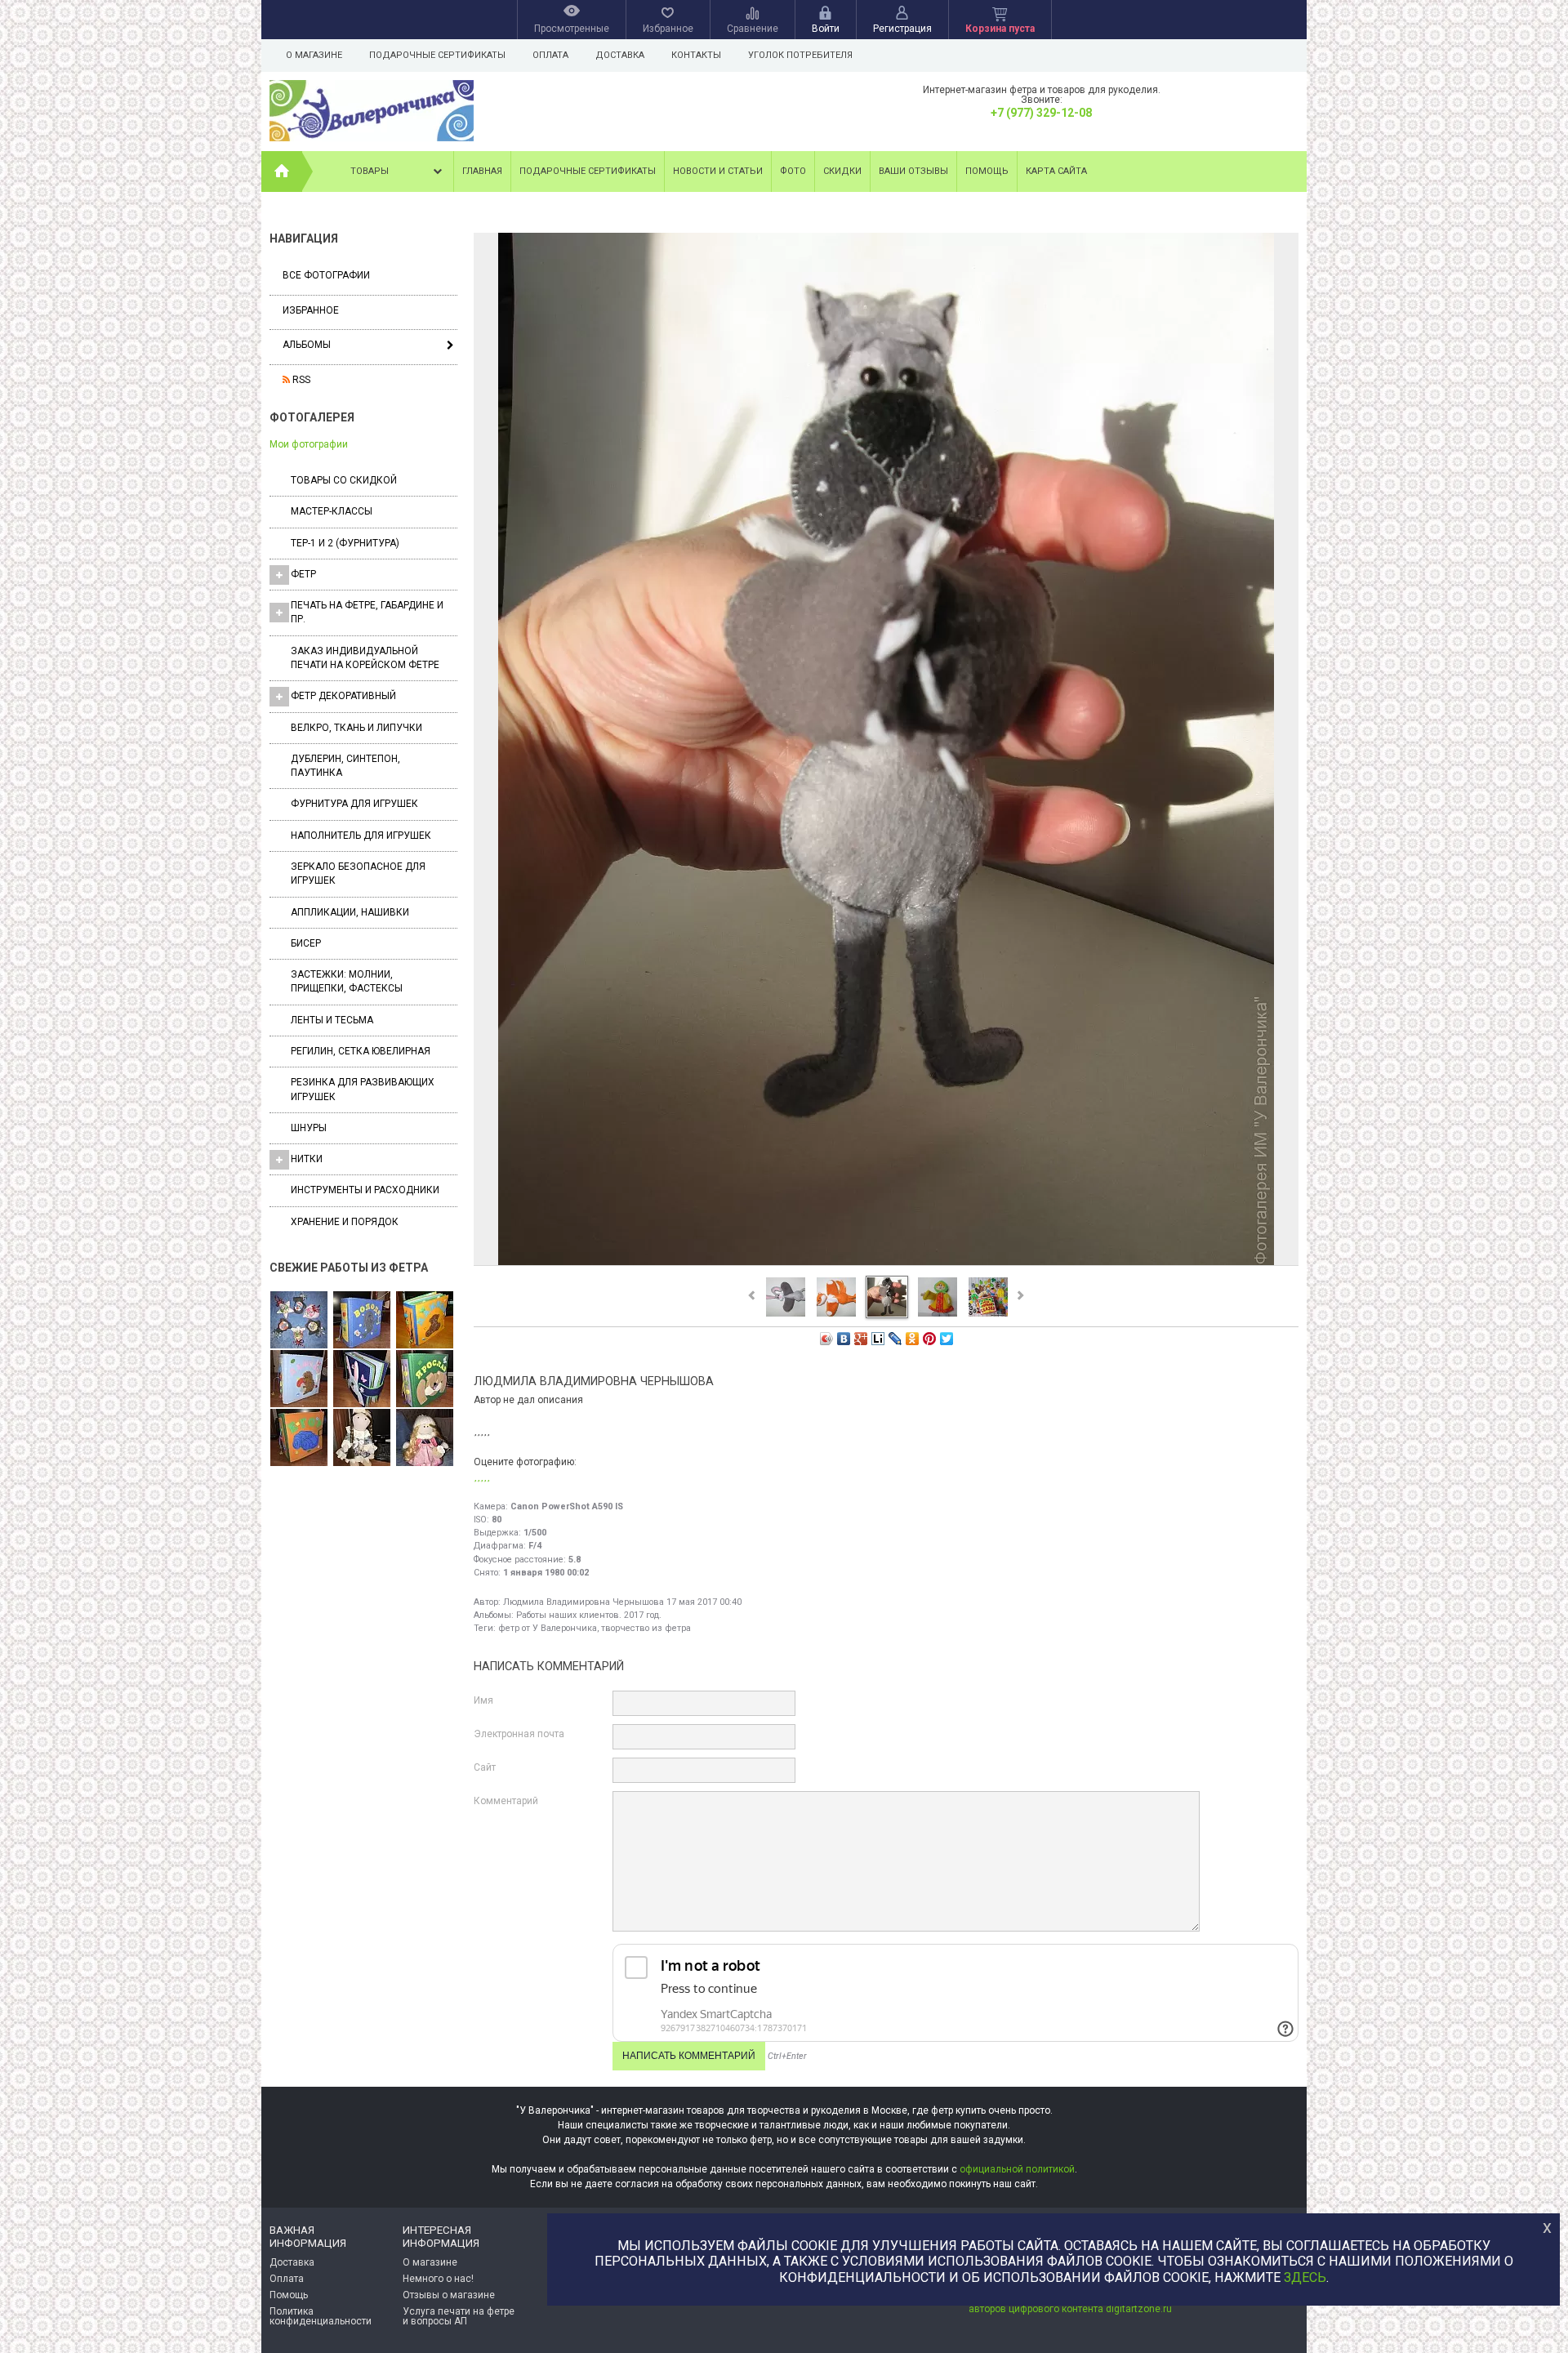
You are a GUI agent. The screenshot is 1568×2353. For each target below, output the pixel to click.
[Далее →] (886, 1264)
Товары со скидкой (344, 480)
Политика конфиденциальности (321, 2316)
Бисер (306, 943)
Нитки (307, 1159)
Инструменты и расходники (365, 1190)
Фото (793, 171)
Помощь (987, 171)
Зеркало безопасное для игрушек (358, 873)
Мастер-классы (332, 511)
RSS (300, 380)
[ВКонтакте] (844, 1339)
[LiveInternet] (878, 1339)
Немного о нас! (438, 2279)
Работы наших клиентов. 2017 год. (589, 1615)
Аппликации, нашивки (350, 912)
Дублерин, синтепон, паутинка (345, 766)
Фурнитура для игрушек (354, 804)
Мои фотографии (309, 444)
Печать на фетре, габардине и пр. (367, 612)
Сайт (485, 1767)
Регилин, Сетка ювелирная (361, 1051)
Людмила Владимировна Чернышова (584, 1602)
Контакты (696, 55)
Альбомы (307, 345)
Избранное (311, 310)
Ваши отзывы (913, 171)
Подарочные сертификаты (437, 55)
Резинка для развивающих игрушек (363, 1089)
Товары (370, 171)
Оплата (550, 55)
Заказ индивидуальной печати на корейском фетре (365, 658)
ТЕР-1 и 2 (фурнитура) (345, 543)
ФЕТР (303, 574)
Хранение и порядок (345, 1222)
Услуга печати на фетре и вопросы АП (459, 2316)
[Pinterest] (930, 1339)
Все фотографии (326, 275)
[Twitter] (947, 1339)
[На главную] (282, 172)
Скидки (842, 171)
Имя (483, 1700)
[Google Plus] (861, 1339)
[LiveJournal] (895, 1339)
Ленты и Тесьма (332, 1020)
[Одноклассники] (913, 1339)
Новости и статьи (718, 171)
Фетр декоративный (343, 696)
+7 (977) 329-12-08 (1041, 113)
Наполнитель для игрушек (361, 836)
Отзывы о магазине (449, 2295)
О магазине (314, 55)
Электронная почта (519, 1734)
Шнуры (309, 1128)
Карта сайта (1056, 171)
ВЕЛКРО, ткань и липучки (356, 728)
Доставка (620, 55)
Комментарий (506, 1801)
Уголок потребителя (800, 55)
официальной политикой (1017, 2169)
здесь (1305, 2277)
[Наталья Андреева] (299, 1321)
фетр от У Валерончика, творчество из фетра (595, 1628)
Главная (482, 171)
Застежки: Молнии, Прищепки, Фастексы (347, 981)
